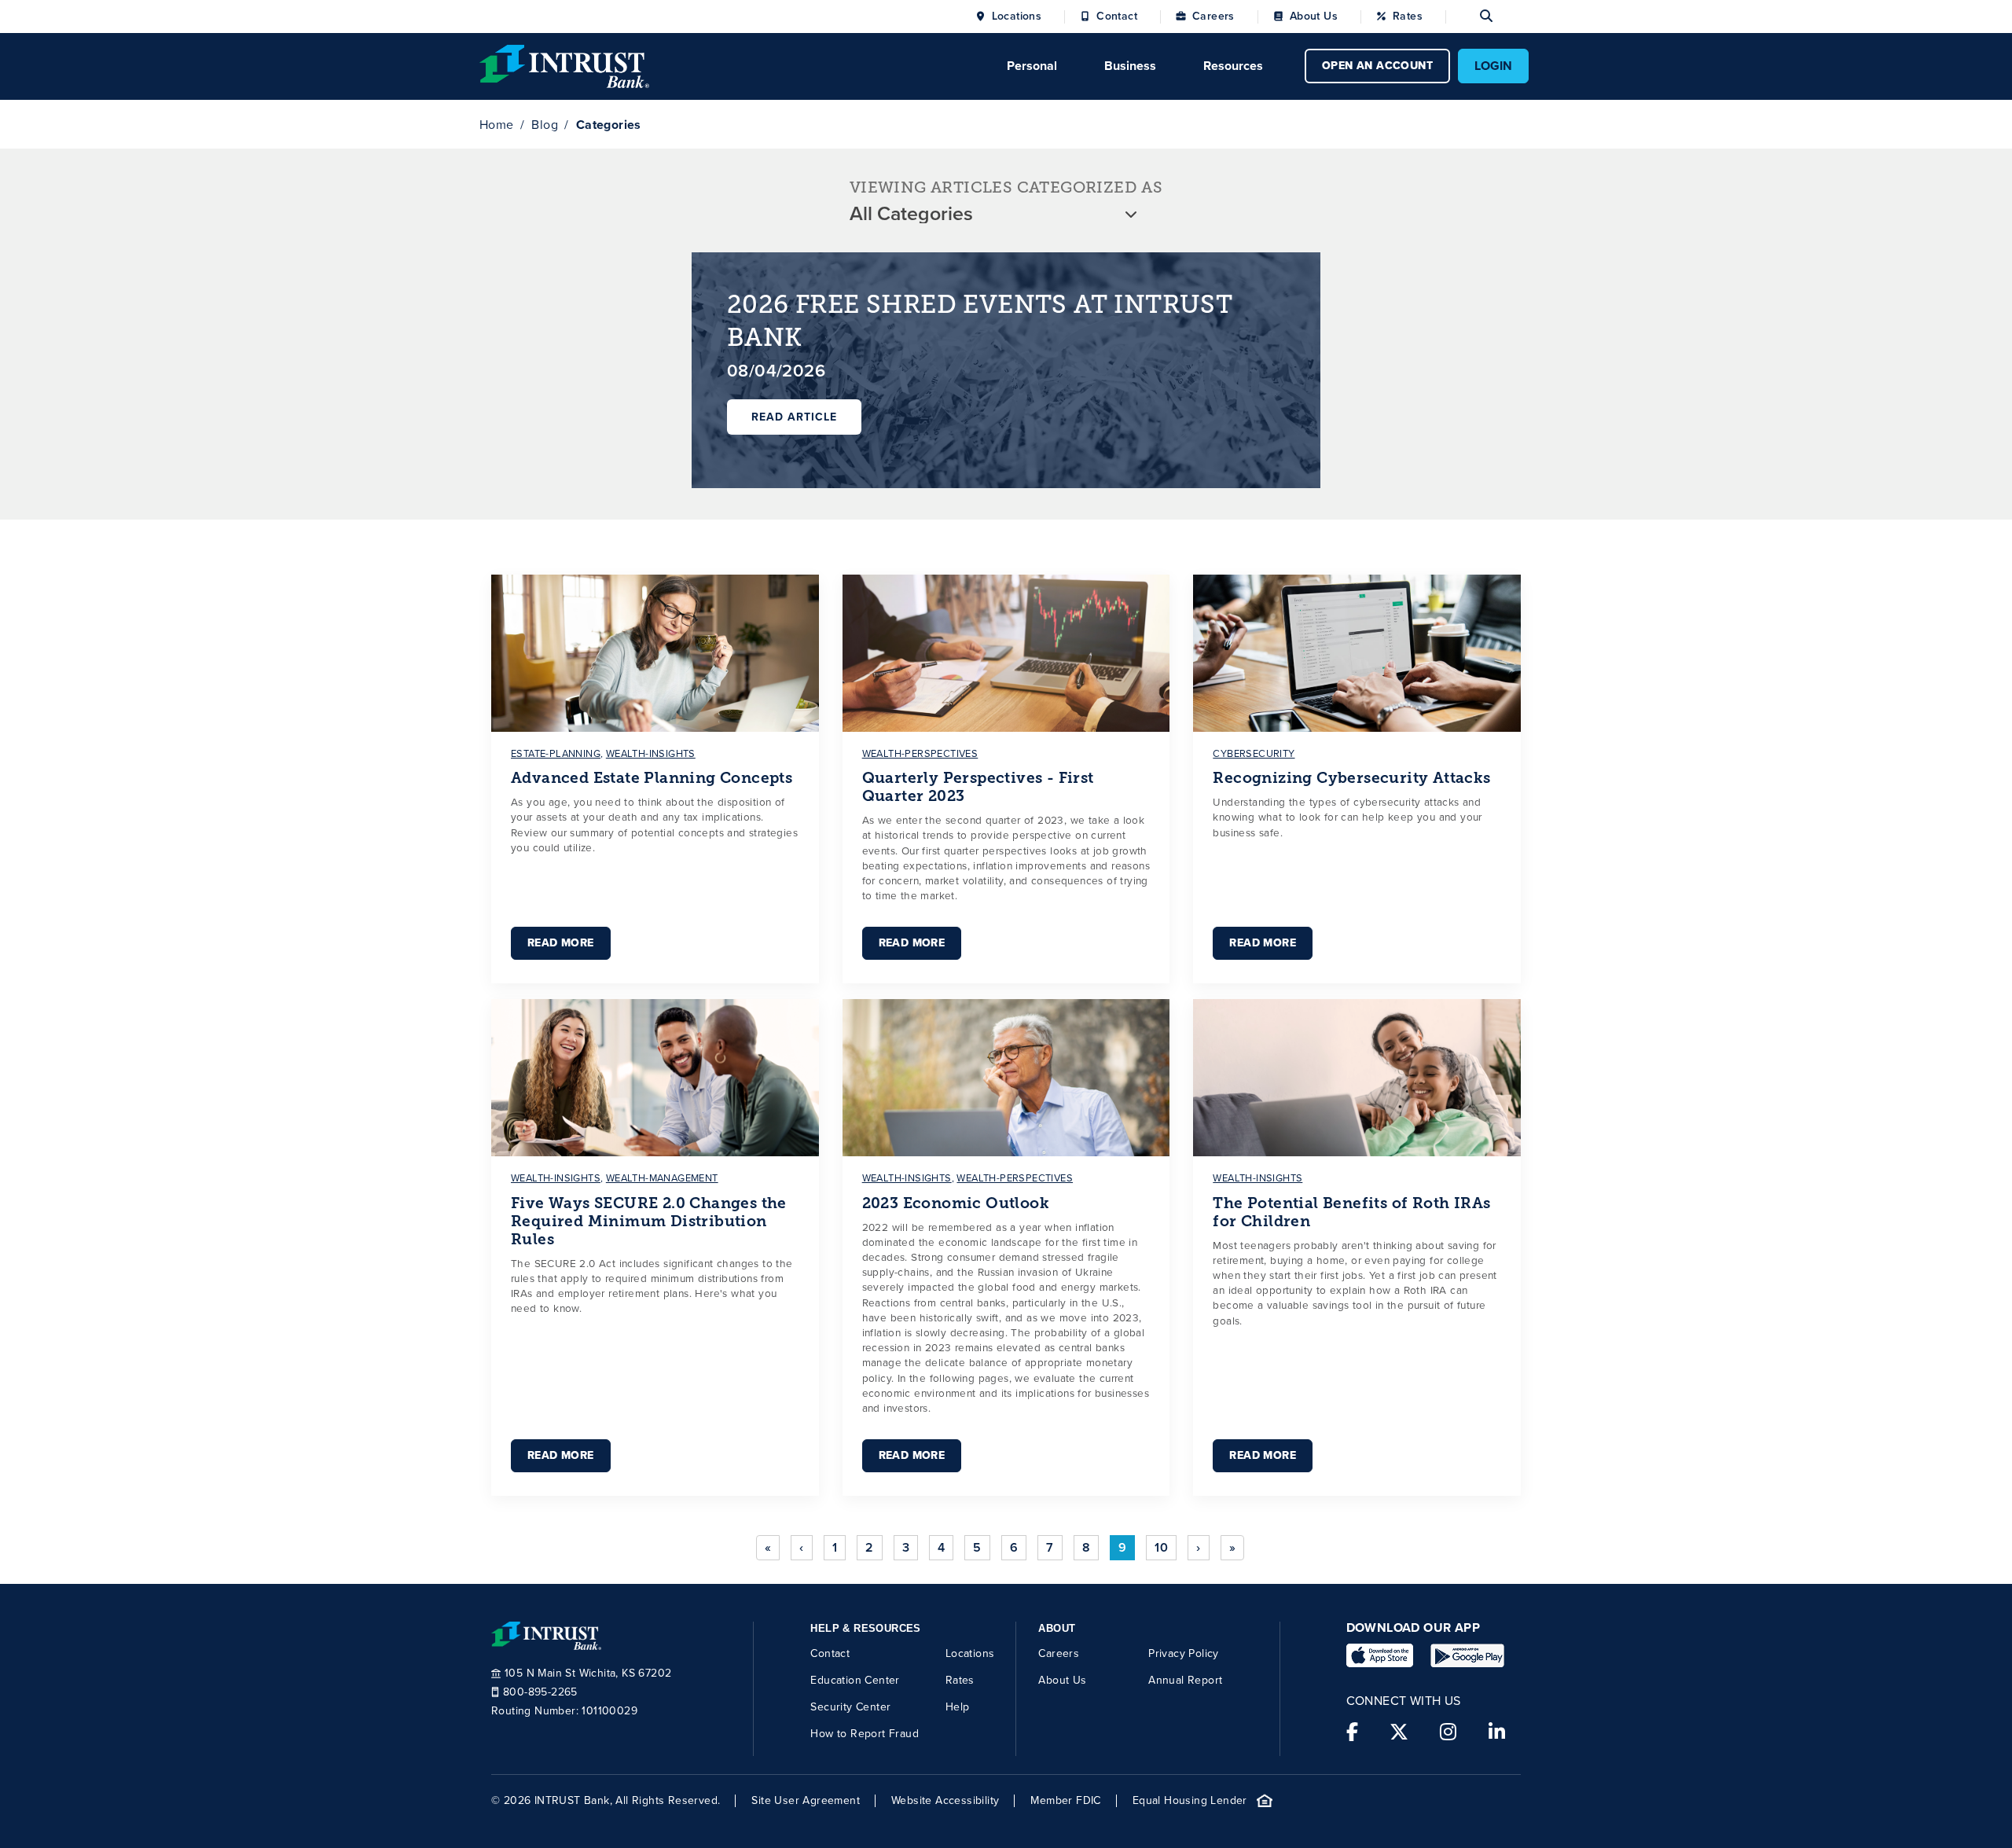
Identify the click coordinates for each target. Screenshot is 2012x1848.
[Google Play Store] (1467, 1655)
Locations (1017, 17)
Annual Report (1185, 1680)
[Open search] (1469, 17)
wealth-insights (651, 753)
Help (958, 1707)
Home (497, 125)
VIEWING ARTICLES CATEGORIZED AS (1006, 187)
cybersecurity (1254, 753)
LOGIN (1493, 66)
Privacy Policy (1184, 1653)
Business (1130, 66)
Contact (1117, 17)
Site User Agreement (806, 1801)
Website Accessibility (945, 1801)
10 (1161, 1547)
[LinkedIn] (1497, 1732)
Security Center (850, 1707)
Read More (561, 943)
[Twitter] (1399, 1732)
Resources (1233, 66)
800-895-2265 (540, 1692)
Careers (1213, 17)
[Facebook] (1352, 1732)
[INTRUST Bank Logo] (564, 65)
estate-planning (556, 753)
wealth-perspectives (920, 753)
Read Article (794, 417)
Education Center (855, 1680)
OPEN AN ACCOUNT (1377, 66)
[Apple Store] (1380, 1655)
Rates (1408, 17)
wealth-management (662, 1178)
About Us (1314, 17)
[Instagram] (1448, 1732)
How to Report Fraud (865, 1734)
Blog (545, 125)
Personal (1032, 66)
